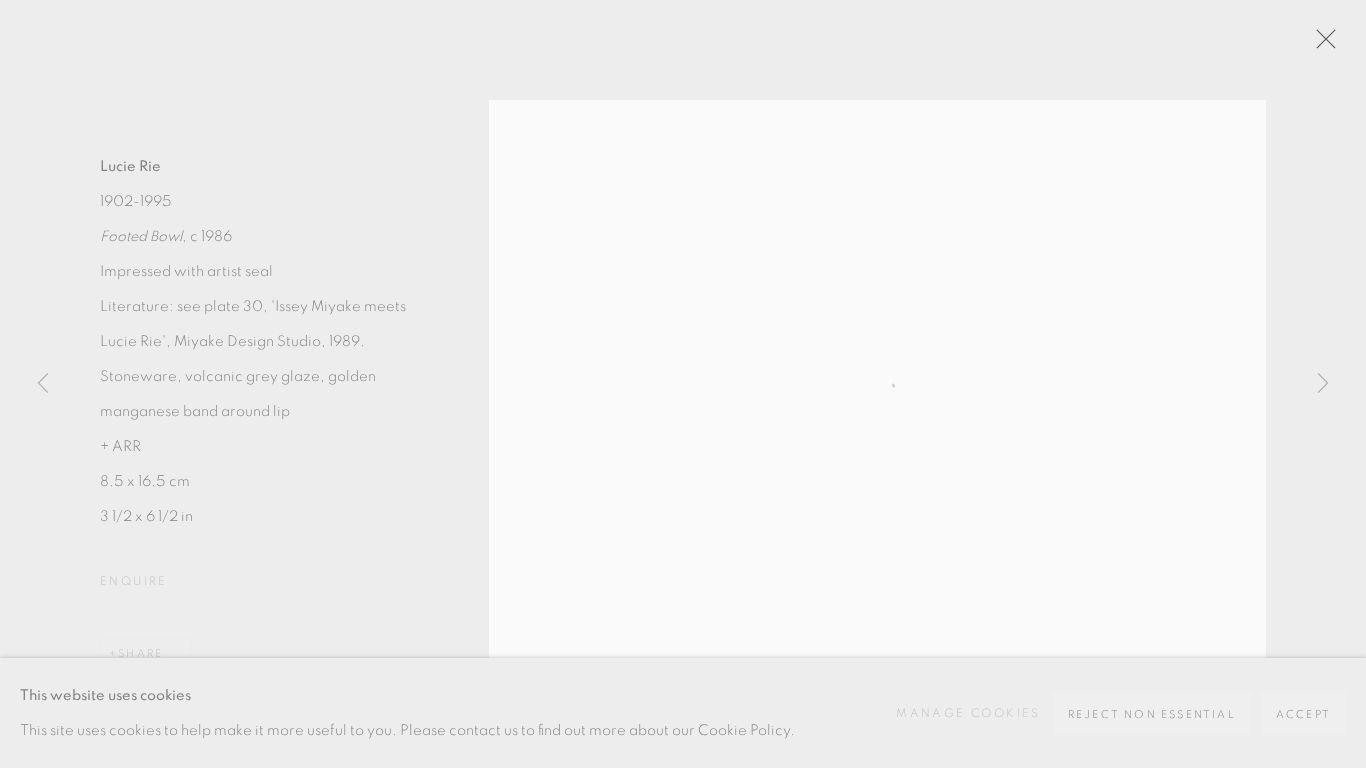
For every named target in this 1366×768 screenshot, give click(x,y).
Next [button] (1323, 384)
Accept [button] (1303, 714)
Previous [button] (43, 384)
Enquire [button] (134, 581)
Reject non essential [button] (1152, 714)
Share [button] (140, 653)
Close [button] (1321, 45)
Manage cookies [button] (968, 713)
